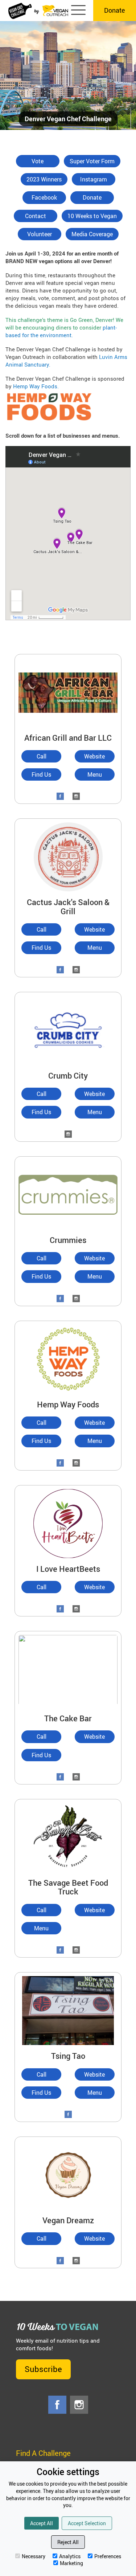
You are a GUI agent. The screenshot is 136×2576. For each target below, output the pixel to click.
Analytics (70, 2556)
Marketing (71, 2563)
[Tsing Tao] (68, 2010)
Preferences (108, 2556)
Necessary (34, 2556)
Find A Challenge (43, 2453)
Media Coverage (92, 234)
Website (94, 756)
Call (42, 756)
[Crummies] (68, 1194)
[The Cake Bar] (68, 1670)
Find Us (41, 774)
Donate (115, 10)
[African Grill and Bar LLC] (68, 692)
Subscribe (43, 2369)
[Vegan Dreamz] (68, 2174)
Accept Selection (87, 2523)
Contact (36, 216)
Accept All (42, 2523)
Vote (38, 161)
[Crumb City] (68, 1029)
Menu (95, 774)
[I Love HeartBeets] (68, 1523)
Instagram (94, 179)
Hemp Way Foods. (36, 386)
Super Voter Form (92, 161)
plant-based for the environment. (61, 331)
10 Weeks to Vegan (92, 216)
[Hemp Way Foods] (68, 1358)
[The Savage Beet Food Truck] (68, 1837)
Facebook (44, 197)
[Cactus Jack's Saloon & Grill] (68, 856)
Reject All (68, 2542)
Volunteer (40, 234)
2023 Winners (44, 179)
